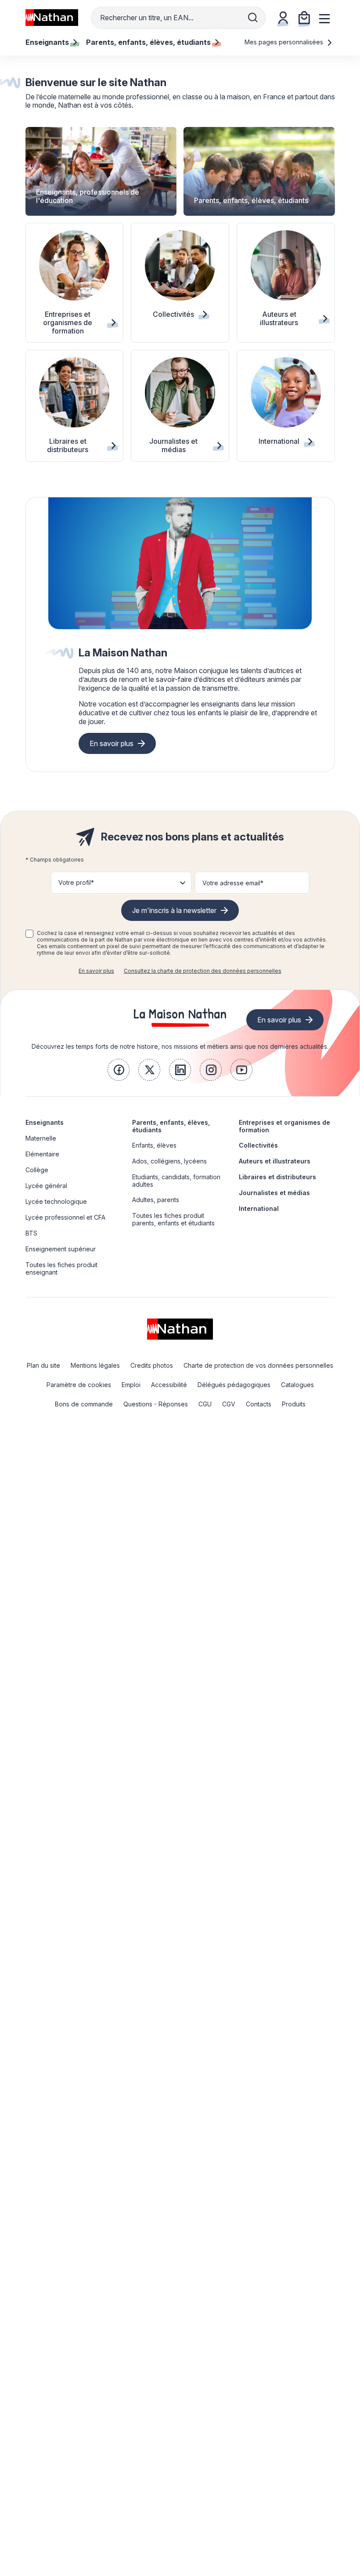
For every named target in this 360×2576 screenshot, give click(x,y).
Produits (294, 1404)
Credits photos (152, 1365)
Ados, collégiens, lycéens (169, 1161)
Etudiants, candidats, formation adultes (176, 1181)
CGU (205, 1404)
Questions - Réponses (156, 1404)
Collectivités (258, 1145)
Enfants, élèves (154, 1145)
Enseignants (45, 1122)
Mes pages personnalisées (285, 42)
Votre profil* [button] (76, 882)
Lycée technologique (56, 1201)
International (259, 1208)
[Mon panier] (304, 18)
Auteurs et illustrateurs (275, 1161)
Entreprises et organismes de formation (284, 1126)
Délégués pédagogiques (234, 1385)
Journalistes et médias (274, 1193)
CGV (229, 1404)
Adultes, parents (156, 1200)
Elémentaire (42, 1154)
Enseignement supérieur (61, 1249)
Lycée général (46, 1186)
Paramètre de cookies (79, 1385)
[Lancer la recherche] (253, 18)
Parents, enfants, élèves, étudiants (171, 1126)
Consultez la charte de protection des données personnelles (203, 971)
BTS (31, 1233)
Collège (37, 1170)
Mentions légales (95, 1365)
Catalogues (297, 1385)
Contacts (259, 1404)
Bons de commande (84, 1404)
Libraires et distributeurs (277, 1177)
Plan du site (43, 1365)
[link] (119, 1070)
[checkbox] (29, 934)
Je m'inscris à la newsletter (174, 910)
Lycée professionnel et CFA (65, 1217)
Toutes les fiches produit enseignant (61, 1268)
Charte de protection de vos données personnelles (258, 1365)
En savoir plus (112, 743)
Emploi (131, 1385)
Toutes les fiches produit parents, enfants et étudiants (173, 1219)
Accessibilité (169, 1385)
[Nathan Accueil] (52, 18)
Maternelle (41, 1138)
